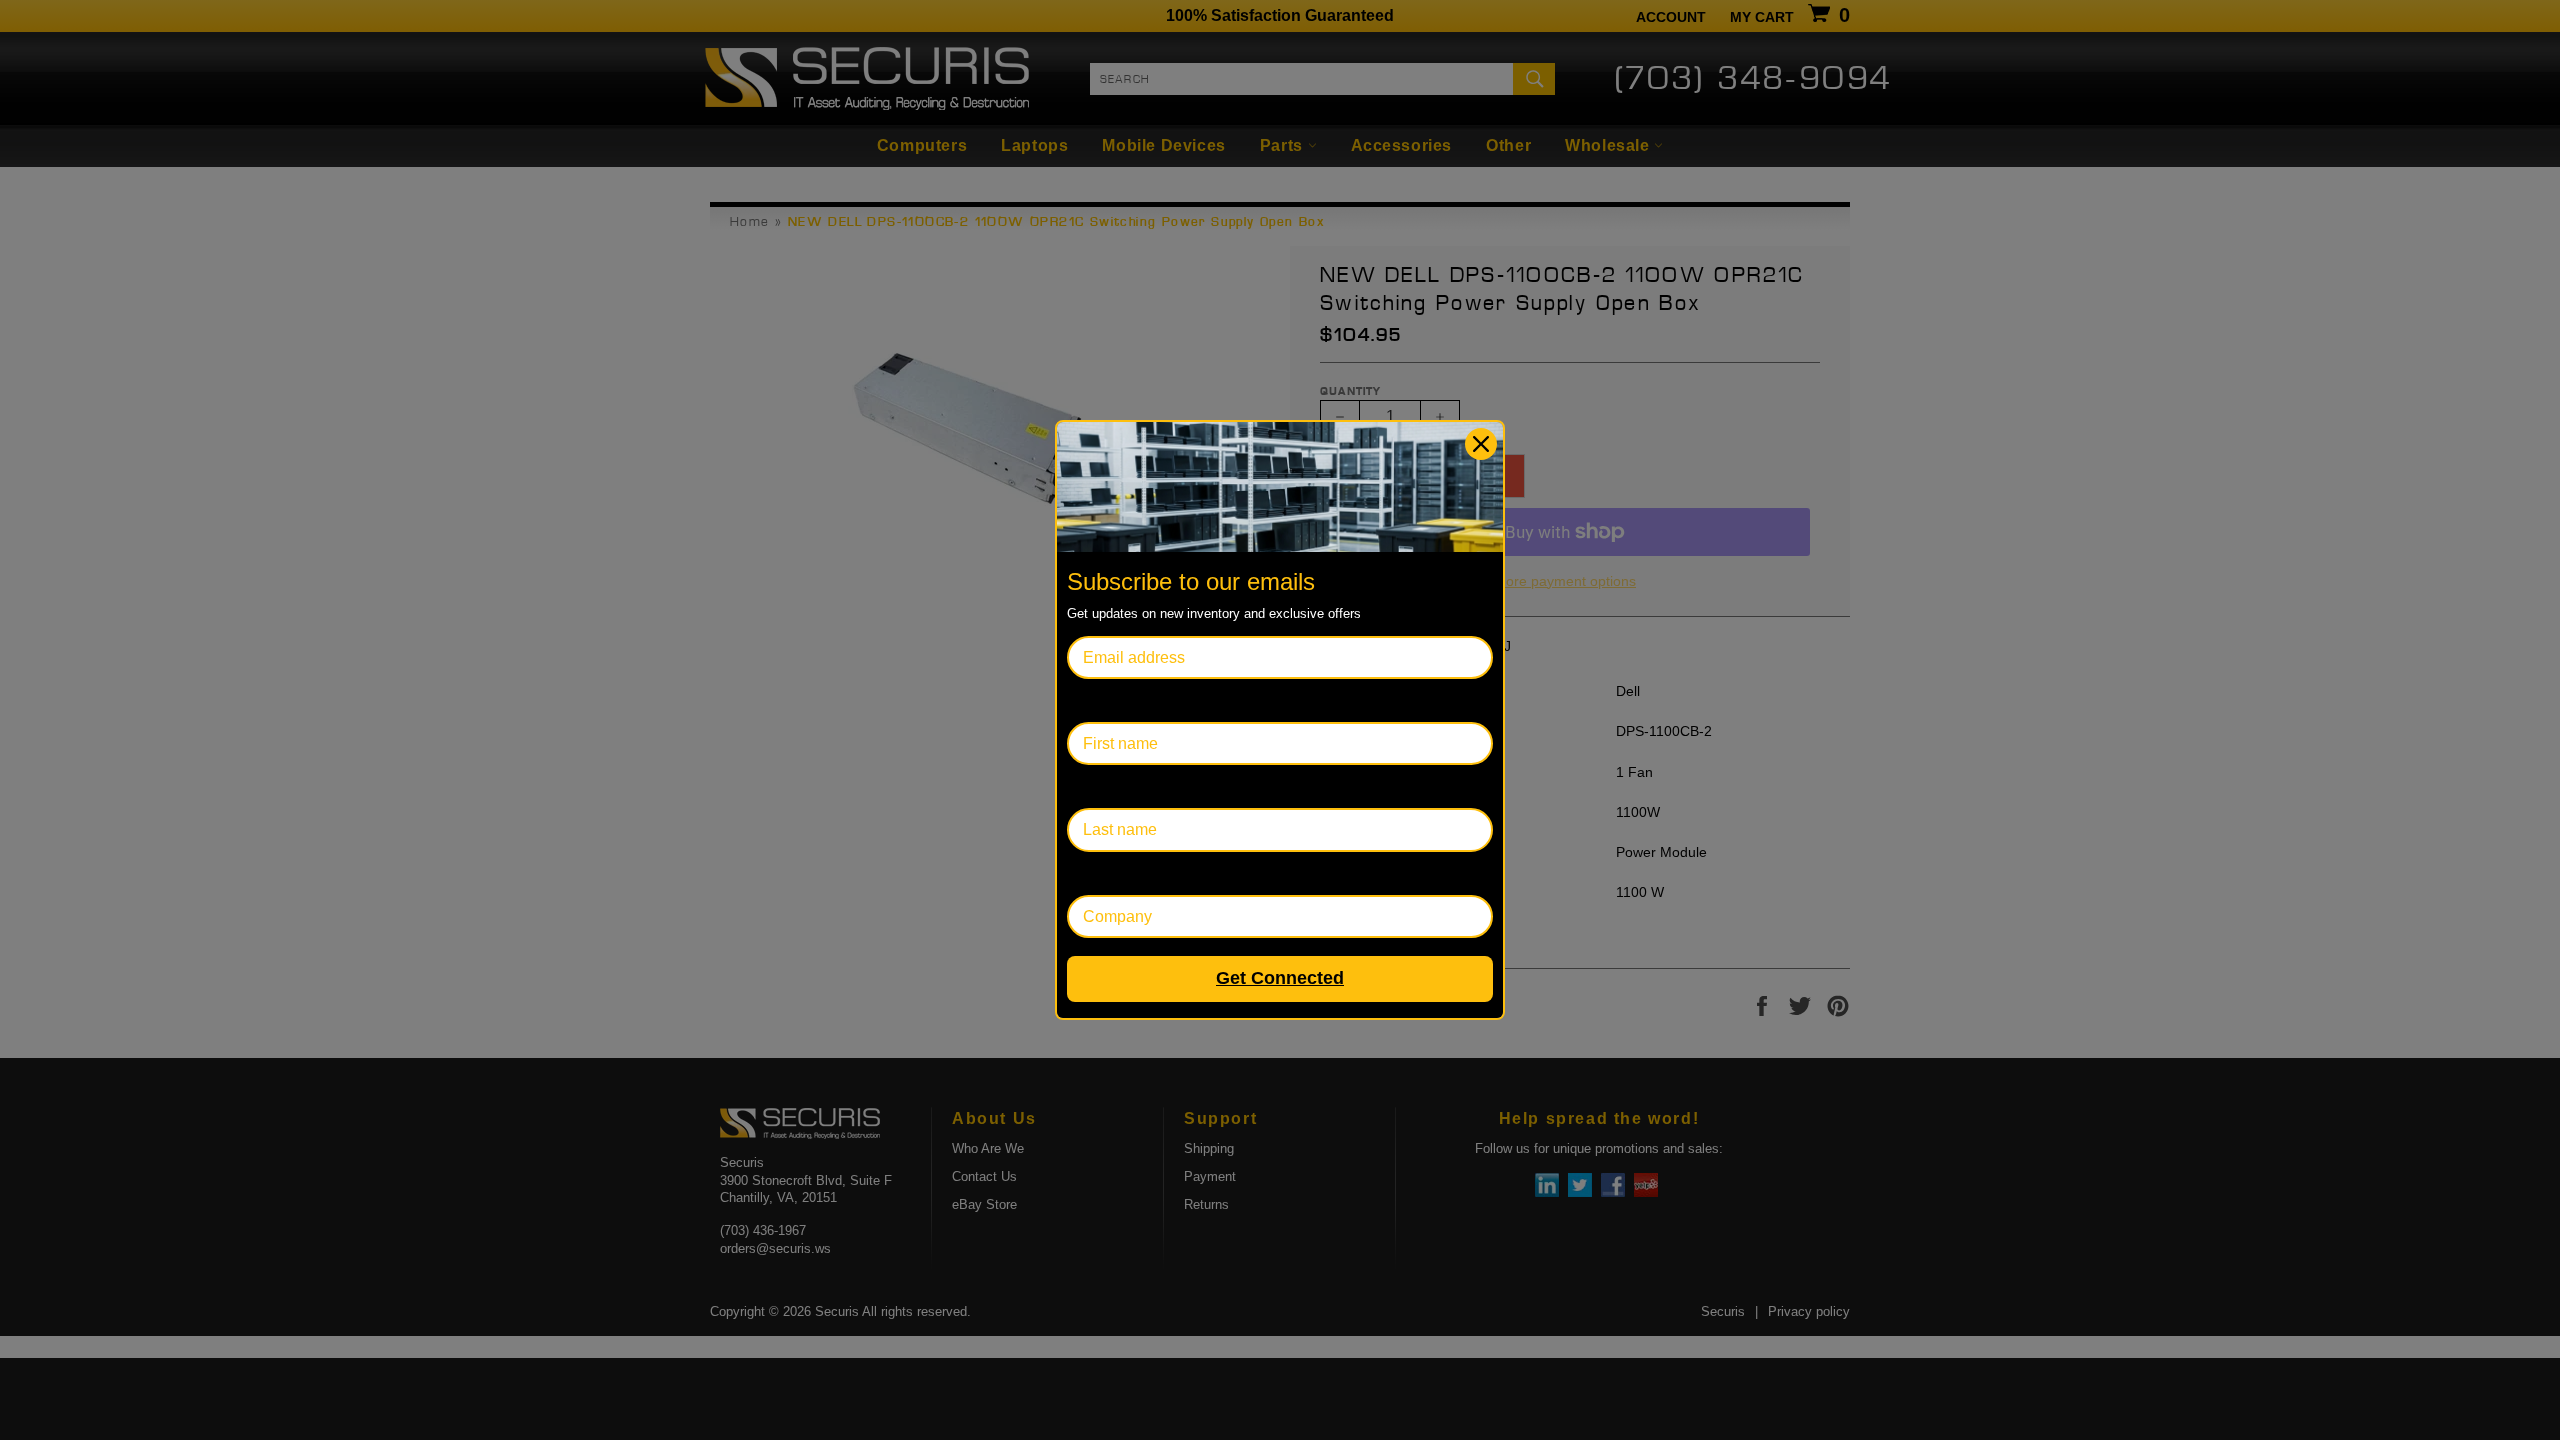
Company (1101, 873)
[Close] (1481, 444)
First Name (1106, 700)
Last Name (1105, 786)
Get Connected (1280, 978)
